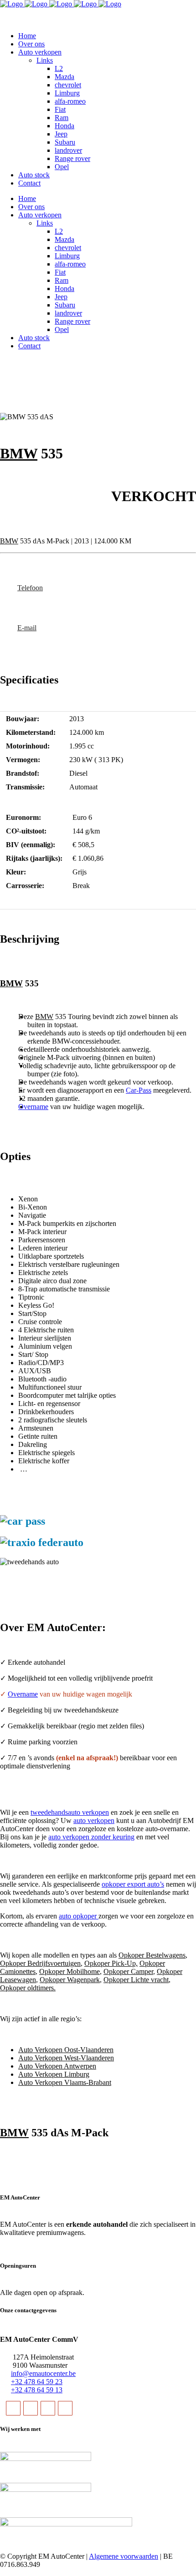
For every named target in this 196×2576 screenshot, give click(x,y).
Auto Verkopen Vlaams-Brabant (65, 2082)
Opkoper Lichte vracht (136, 1980)
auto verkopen (94, 1820)
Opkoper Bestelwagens (152, 1955)
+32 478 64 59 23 (37, 2382)
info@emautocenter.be (43, 2373)
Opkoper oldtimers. (28, 1988)
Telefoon (30, 588)
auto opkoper (79, 1916)
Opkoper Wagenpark (70, 1980)
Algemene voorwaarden (124, 2556)
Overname (33, 1107)
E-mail (27, 628)
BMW (19, 453)
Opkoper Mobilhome (70, 1971)
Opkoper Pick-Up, (111, 1963)
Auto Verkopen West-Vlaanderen (66, 2058)
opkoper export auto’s (133, 1884)
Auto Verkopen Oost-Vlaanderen (66, 2050)
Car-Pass (139, 1090)
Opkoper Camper (128, 1971)
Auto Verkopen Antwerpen (57, 2066)
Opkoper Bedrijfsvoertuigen (40, 1963)
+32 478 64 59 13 (37, 2390)
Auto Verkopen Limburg (54, 2074)
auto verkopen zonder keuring (91, 1837)
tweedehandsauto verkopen (70, 1812)
